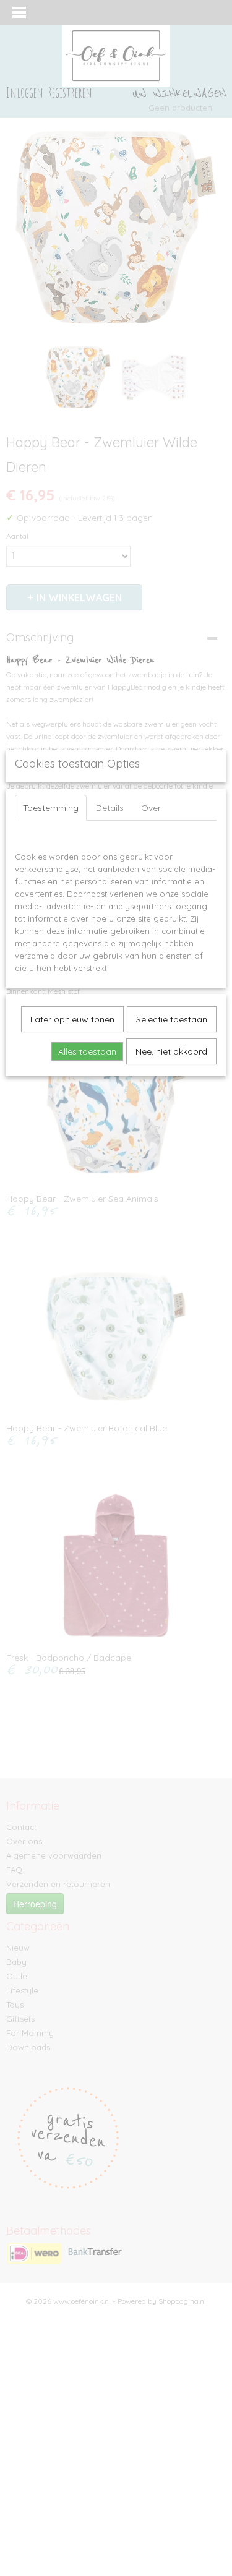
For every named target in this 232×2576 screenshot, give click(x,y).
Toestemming (51, 808)
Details (110, 808)
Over (151, 808)
